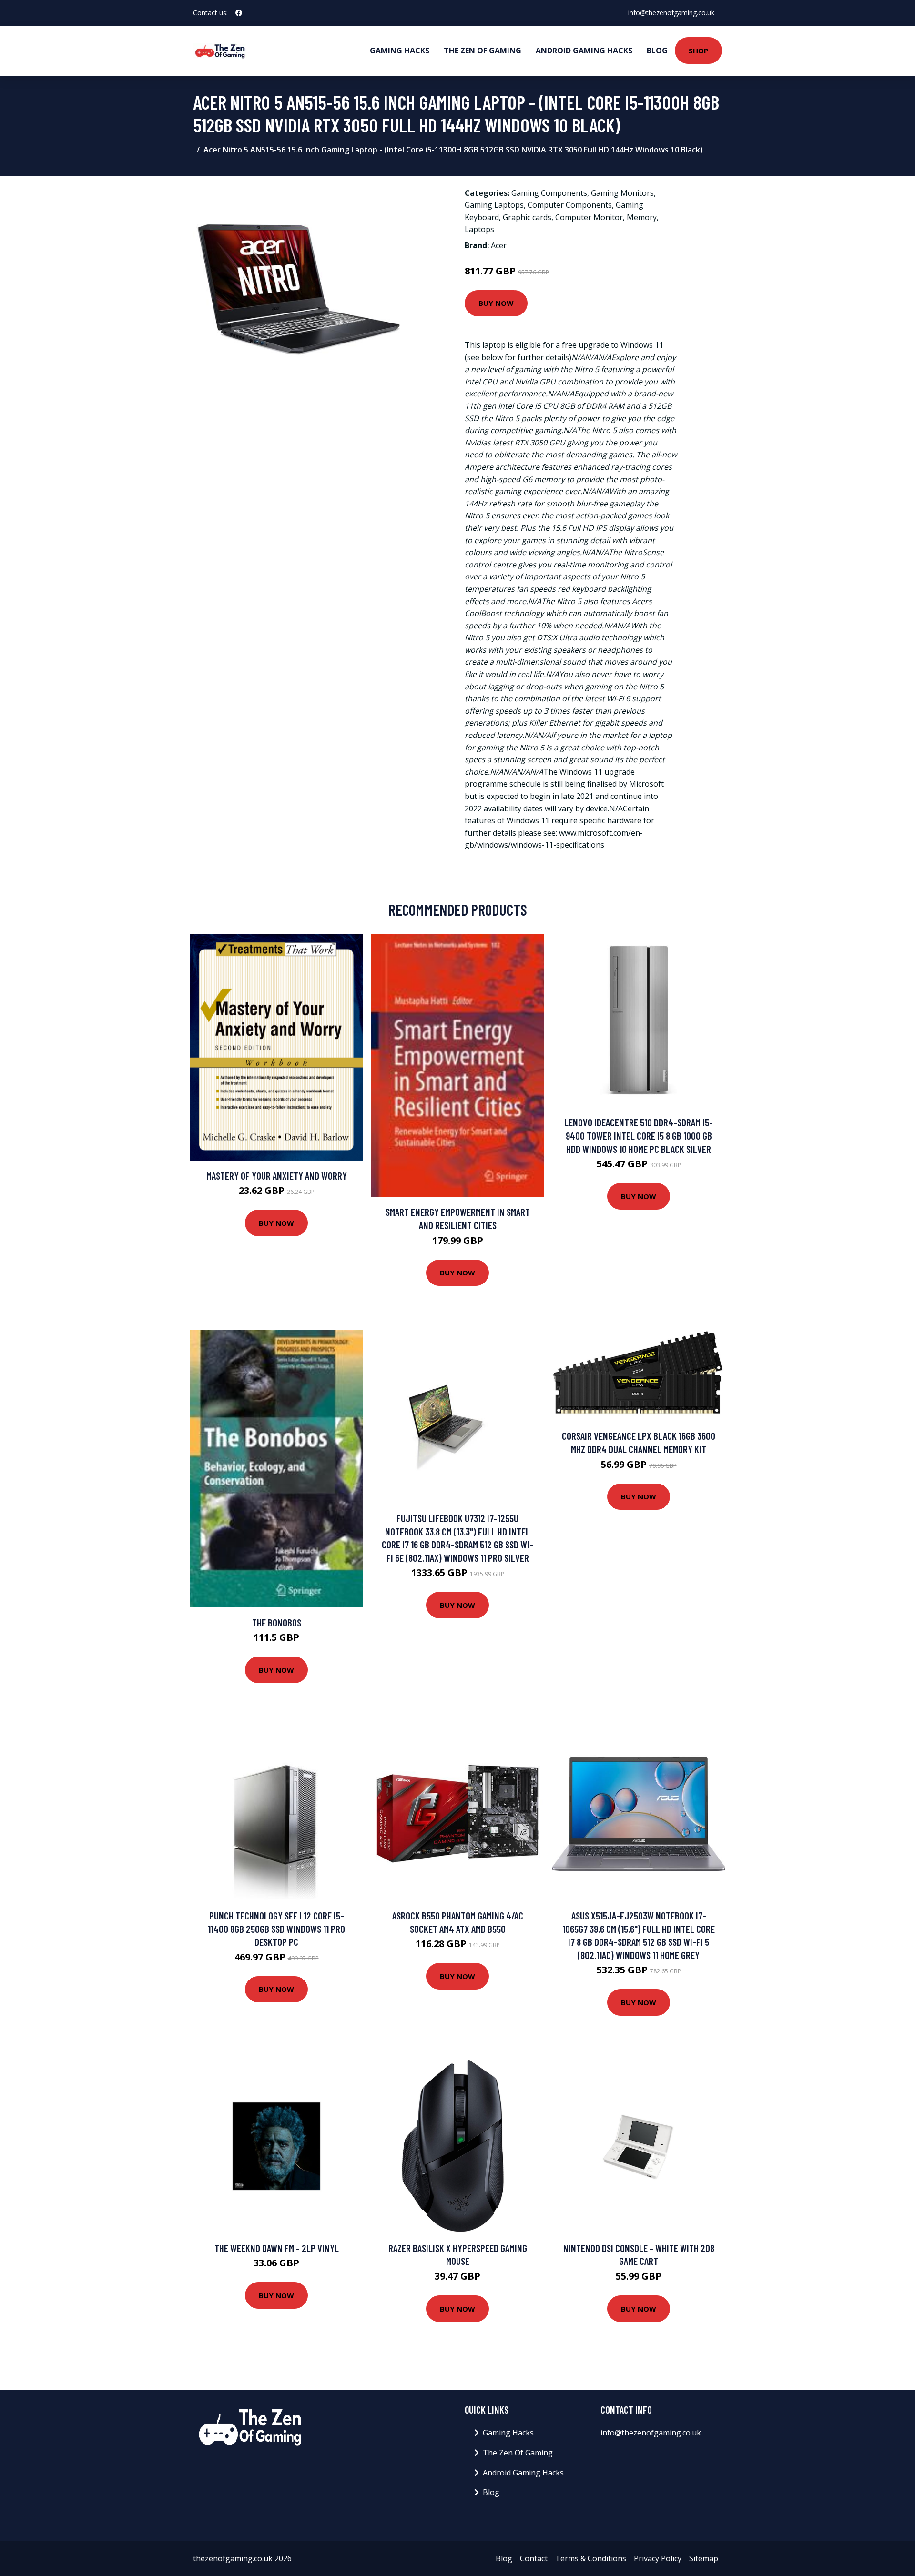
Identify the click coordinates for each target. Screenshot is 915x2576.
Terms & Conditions (591, 2558)
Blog (657, 51)
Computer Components (570, 205)
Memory (642, 217)
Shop (698, 51)
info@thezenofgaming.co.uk (671, 13)
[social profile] (239, 13)
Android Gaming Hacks (584, 51)
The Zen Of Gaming (483, 51)
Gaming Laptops (494, 205)
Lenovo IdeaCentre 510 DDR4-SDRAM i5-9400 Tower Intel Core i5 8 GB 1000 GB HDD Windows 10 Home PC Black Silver (639, 1135)
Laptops (479, 229)
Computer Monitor (589, 217)
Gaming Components (549, 193)
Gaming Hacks (400, 51)
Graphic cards (527, 217)
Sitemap (704, 2558)
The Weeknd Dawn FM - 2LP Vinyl (277, 2248)
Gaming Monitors (622, 193)
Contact (534, 2558)
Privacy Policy (658, 2558)
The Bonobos (277, 1622)
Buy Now (496, 303)
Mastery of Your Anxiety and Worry (277, 1176)
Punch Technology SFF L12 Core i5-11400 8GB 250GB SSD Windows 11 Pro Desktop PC (276, 1929)
